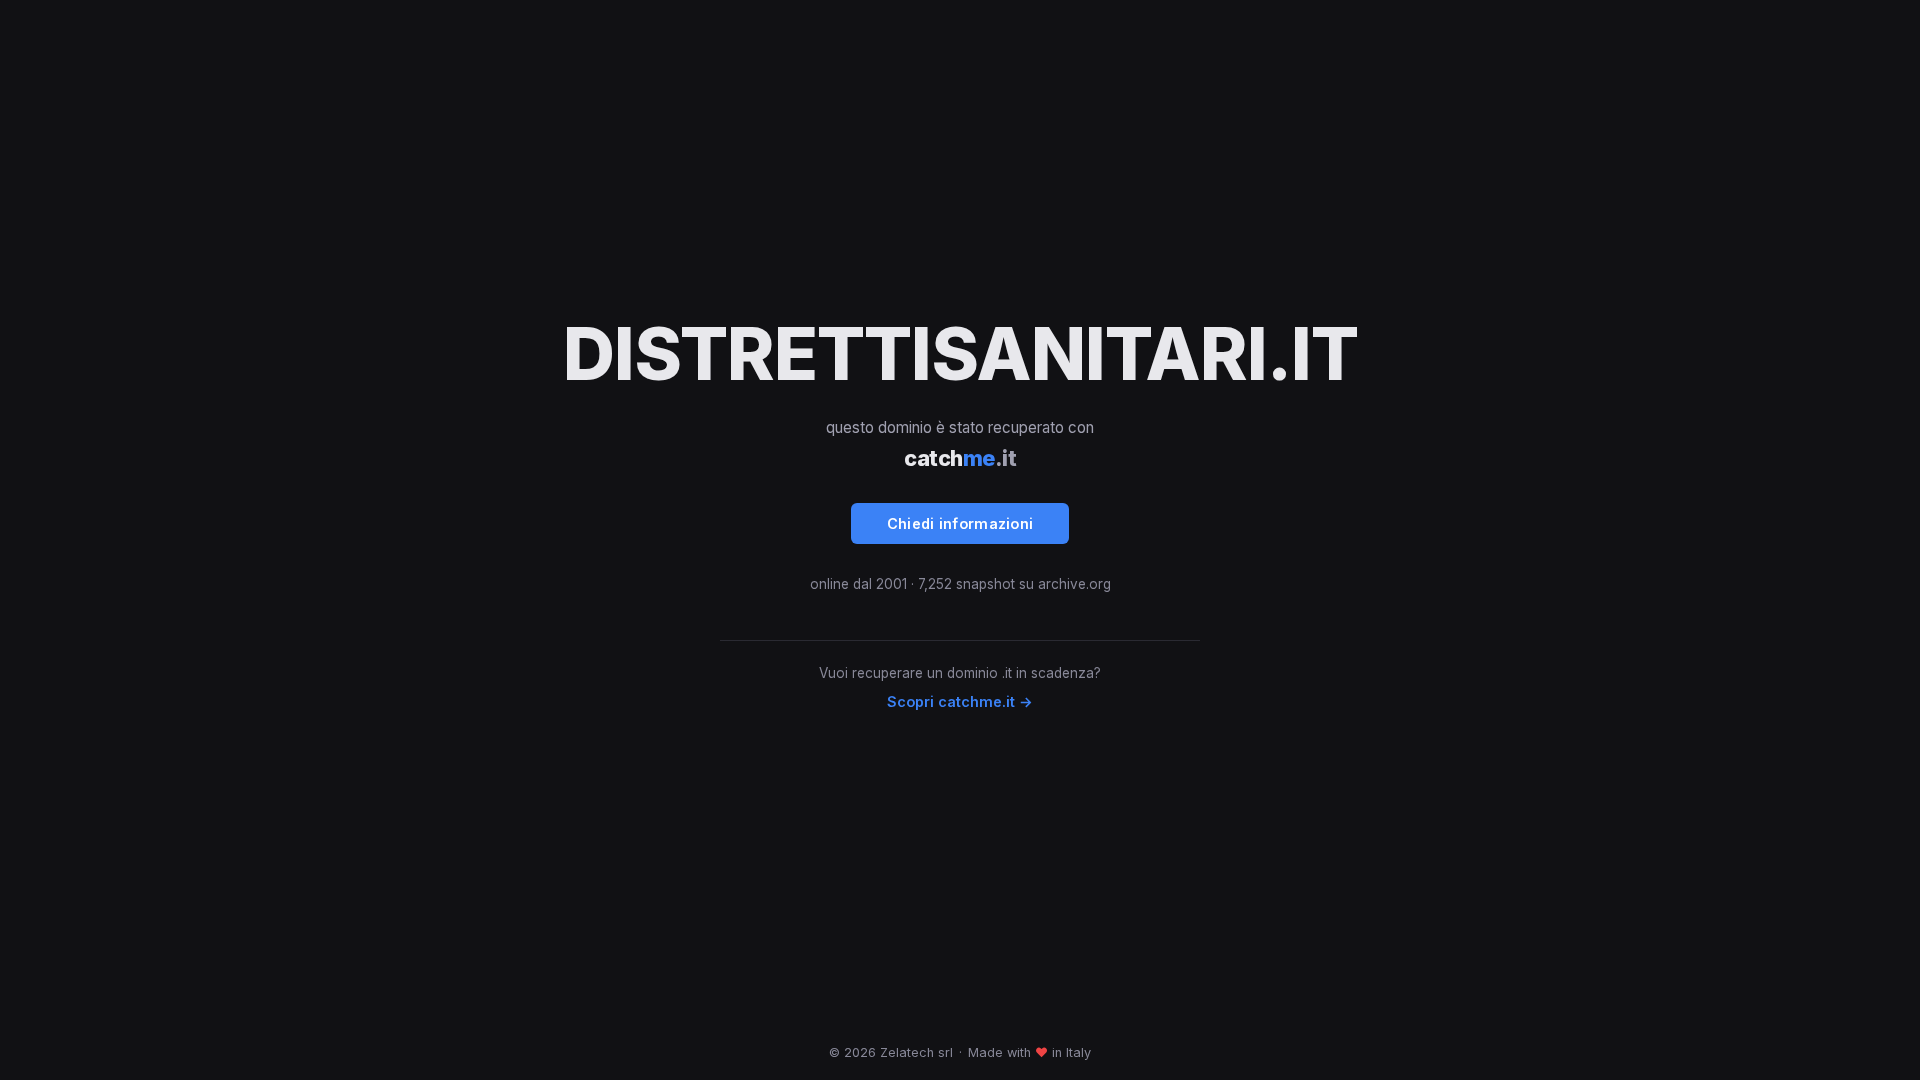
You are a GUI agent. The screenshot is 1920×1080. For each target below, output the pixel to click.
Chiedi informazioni (960, 523)
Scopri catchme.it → (960, 701)
